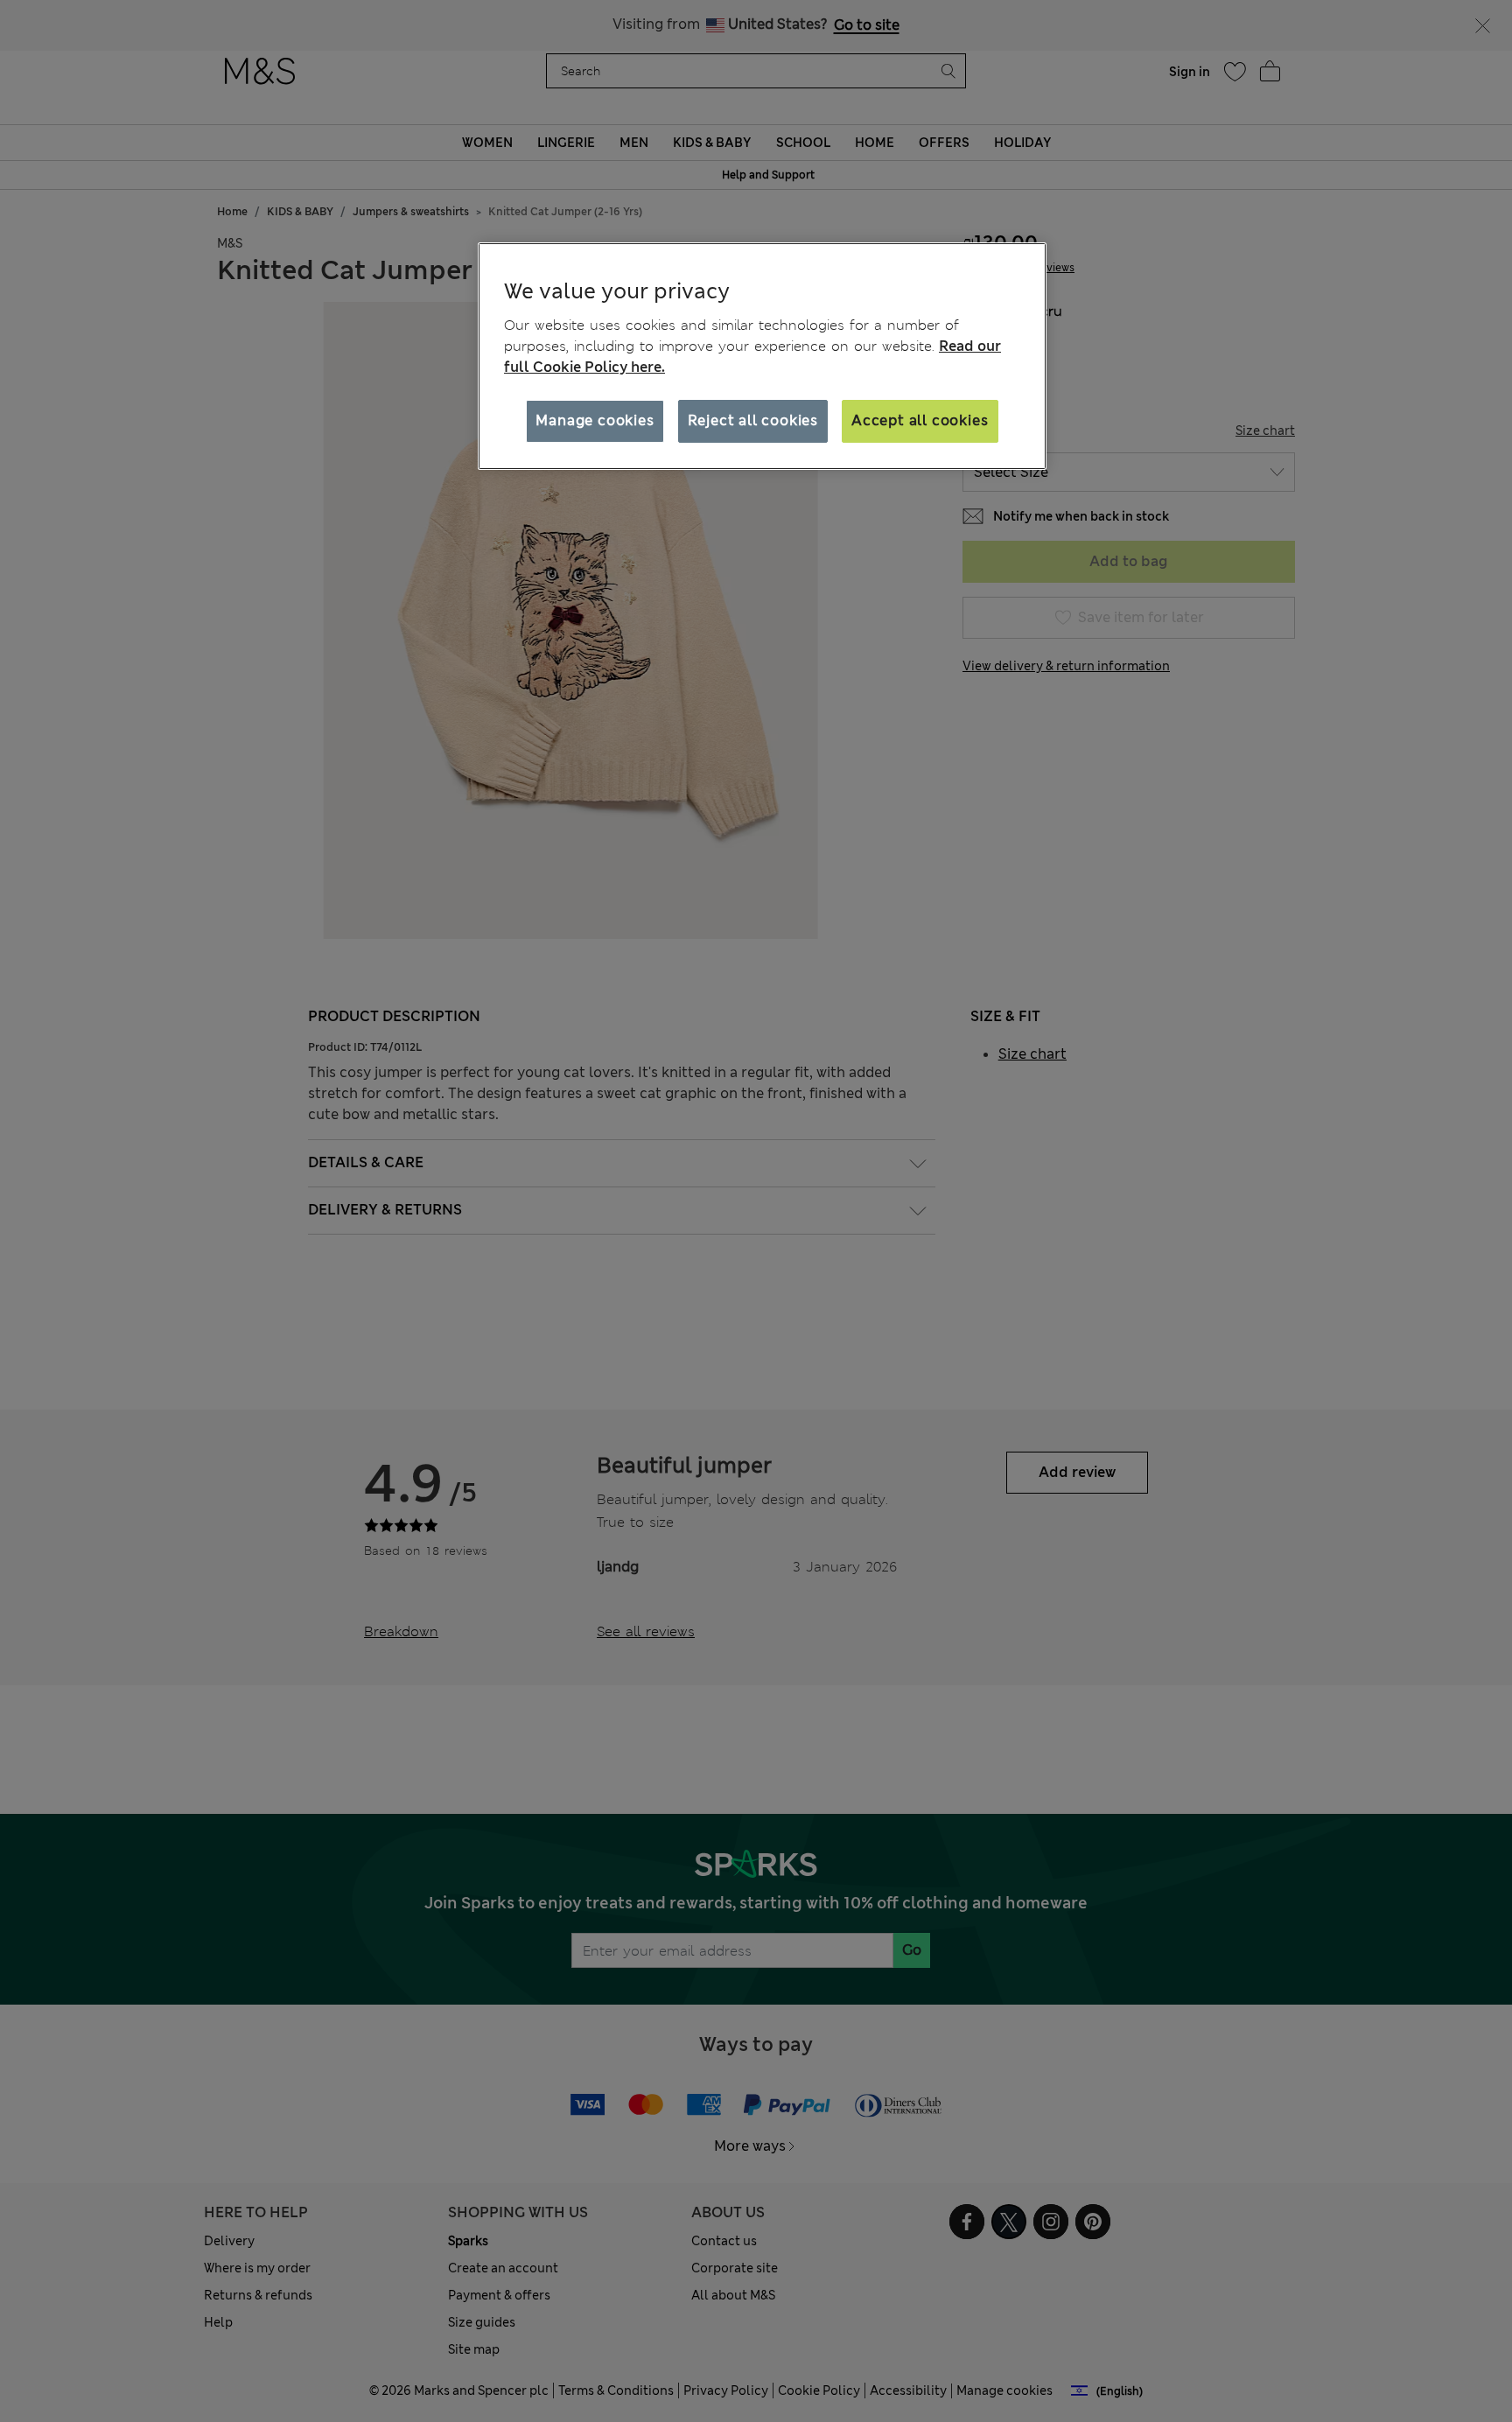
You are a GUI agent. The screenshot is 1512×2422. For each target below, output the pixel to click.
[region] (762, 356)
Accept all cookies (920, 420)
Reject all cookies (753, 420)
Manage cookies (595, 420)
